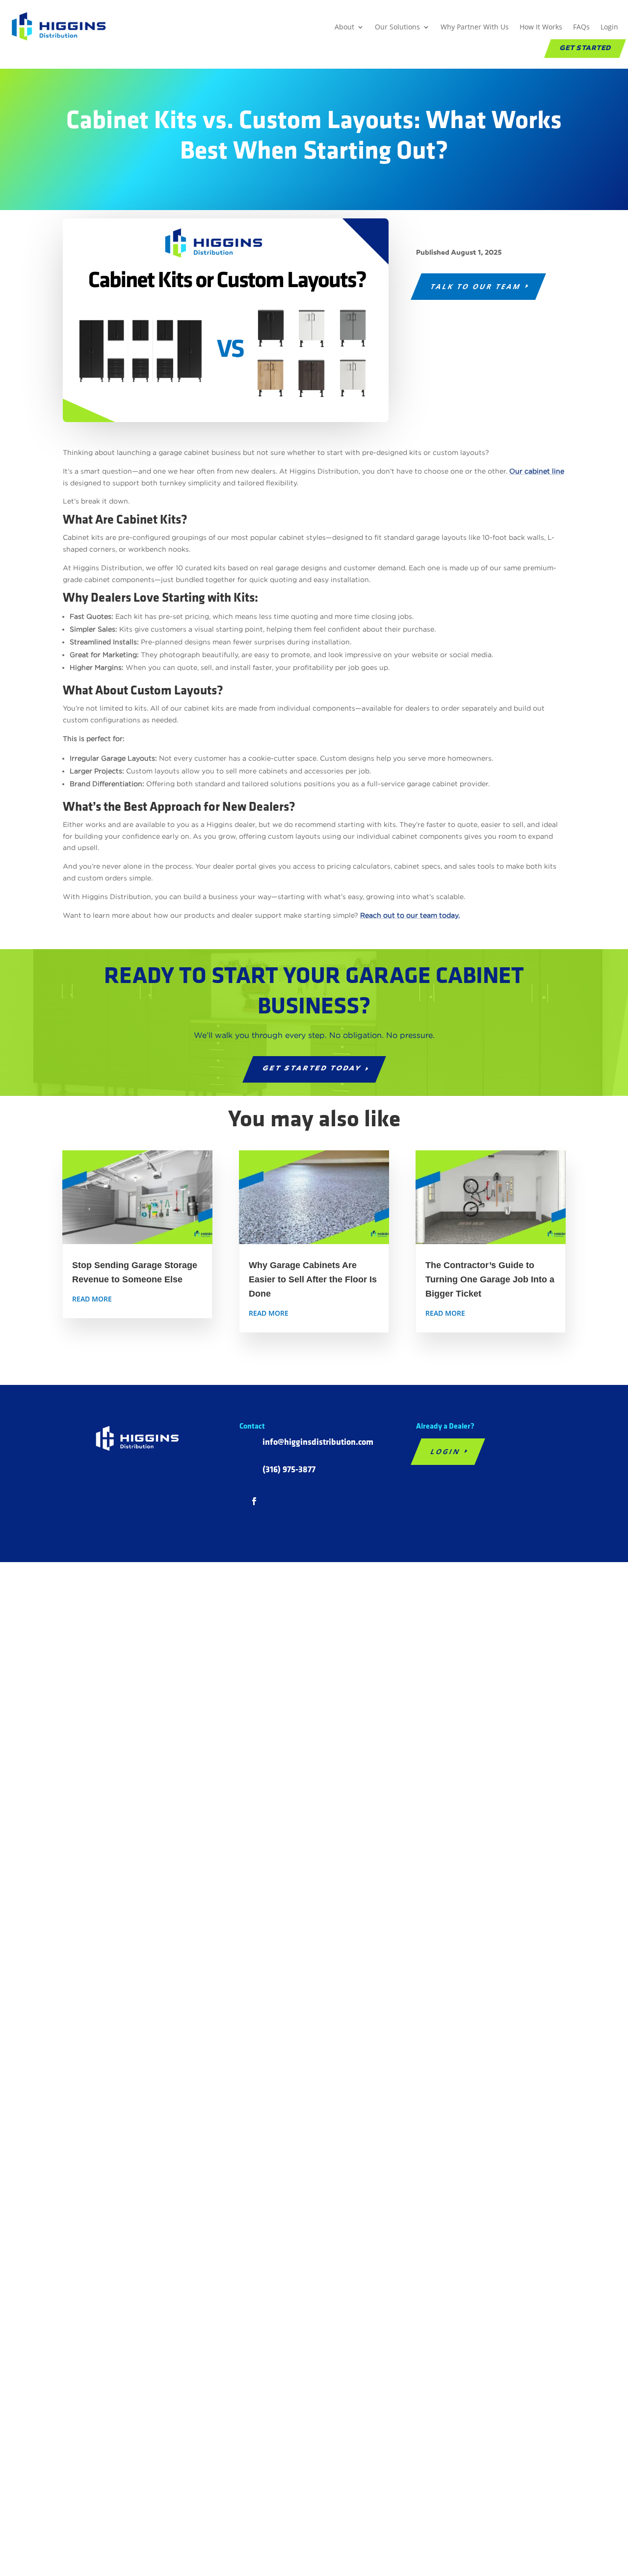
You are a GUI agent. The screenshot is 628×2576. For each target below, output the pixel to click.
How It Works (541, 27)
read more (92, 1299)
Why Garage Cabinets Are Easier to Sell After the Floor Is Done (313, 1279)
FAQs (581, 27)
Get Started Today (312, 1069)
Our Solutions (397, 27)
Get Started (585, 49)
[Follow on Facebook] (254, 1501)
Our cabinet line (537, 471)
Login (609, 27)
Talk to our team (476, 286)
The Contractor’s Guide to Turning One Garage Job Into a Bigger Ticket (490, 1279)
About (344, 27)
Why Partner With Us (475, 27)
